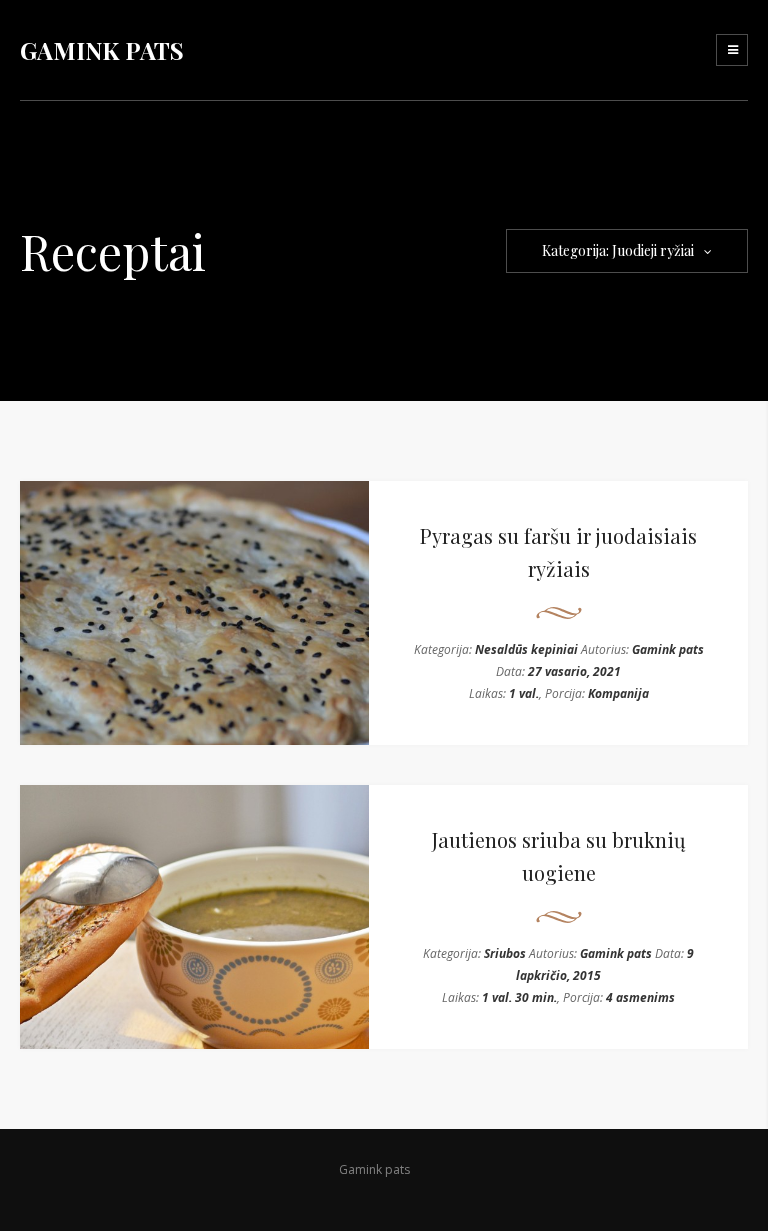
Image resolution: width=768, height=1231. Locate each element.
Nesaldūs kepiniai (526, 649)
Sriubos (505, 953)
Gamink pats (668, 649)
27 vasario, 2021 (574, 671)
